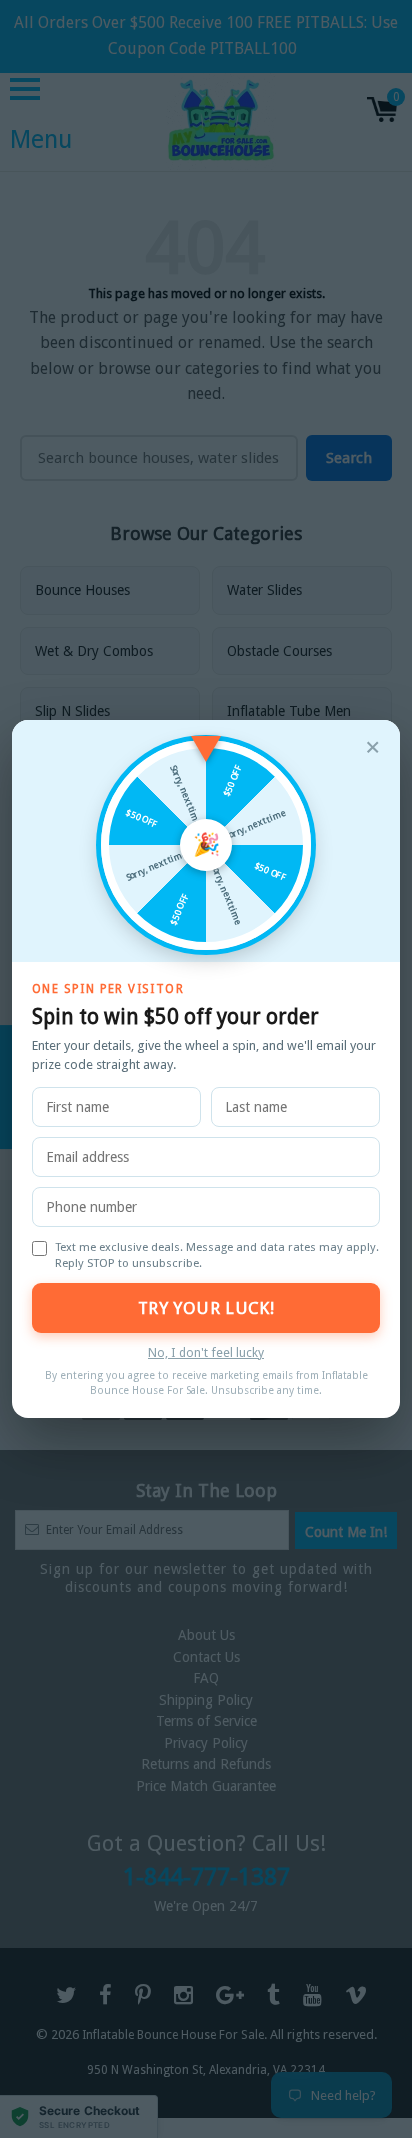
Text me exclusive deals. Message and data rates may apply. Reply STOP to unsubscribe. (217, 1255)
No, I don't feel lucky (206, 1352)
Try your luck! (206, 1308)
